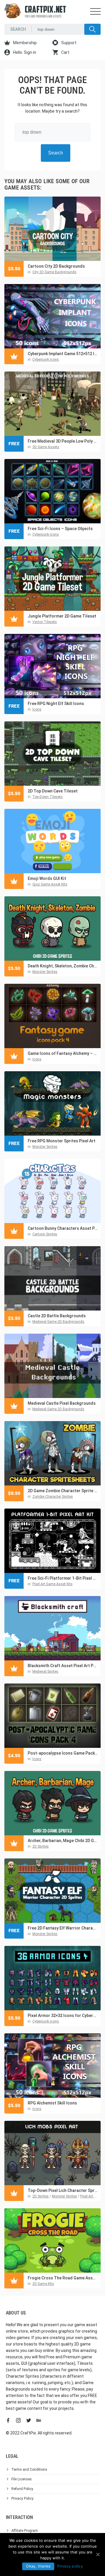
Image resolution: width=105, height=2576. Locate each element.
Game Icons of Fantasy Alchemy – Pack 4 (63, 1053)
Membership (24, 43)
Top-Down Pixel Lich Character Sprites (63, 2190)
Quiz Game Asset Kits (50, 884)
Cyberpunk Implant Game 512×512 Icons (63, 354)
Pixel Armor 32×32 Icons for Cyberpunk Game (63, 2016)
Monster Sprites (45, 972)
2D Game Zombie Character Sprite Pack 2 (63, 1491)
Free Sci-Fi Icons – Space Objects (60, 529)
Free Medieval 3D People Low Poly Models (63, 441)
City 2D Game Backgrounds (54, 272)
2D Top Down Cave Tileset (53, 791)
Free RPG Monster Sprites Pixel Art (62, 1141)
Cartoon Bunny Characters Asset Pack (63, 1228)
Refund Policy (22, 2489)
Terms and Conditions (29, 2470)
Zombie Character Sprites (53, 1497)
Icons (37, 709)
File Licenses (22, 2479)
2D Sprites (41, 1846)
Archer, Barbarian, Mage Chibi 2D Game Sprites (63, 1841)
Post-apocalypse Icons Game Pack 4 (63, 1753)
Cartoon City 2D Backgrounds (56, 266)
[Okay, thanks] (98, 2554)
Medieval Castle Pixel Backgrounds (62, 1403)
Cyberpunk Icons (46, 360)
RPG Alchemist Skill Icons (52, 2103)
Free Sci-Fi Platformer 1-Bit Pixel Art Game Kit (63, 1578)
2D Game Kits (43, 2284)
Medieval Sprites (45, 1672)
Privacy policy (70, 2566)
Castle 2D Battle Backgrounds (57, 1316)
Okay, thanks (38, 2566)
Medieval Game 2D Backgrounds (58, 1322)
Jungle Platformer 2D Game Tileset (62, 616)
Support (68, 43)
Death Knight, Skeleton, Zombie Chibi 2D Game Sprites (63, 966)
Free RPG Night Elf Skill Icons (56, 704)
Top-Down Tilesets (48, 797)
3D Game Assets (46, 447)
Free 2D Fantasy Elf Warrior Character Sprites (63, 1928)
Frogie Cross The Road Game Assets (63, 2278)
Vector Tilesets (45, 622)
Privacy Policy (22, 2498)
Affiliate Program (25, 2531)
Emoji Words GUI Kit (47, 878)
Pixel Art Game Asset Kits (52, 1584)
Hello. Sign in (24, 52)
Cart (65, 52)
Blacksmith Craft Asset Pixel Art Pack (63, 1666)
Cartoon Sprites (45, 1234)
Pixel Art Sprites (93, 2196)
